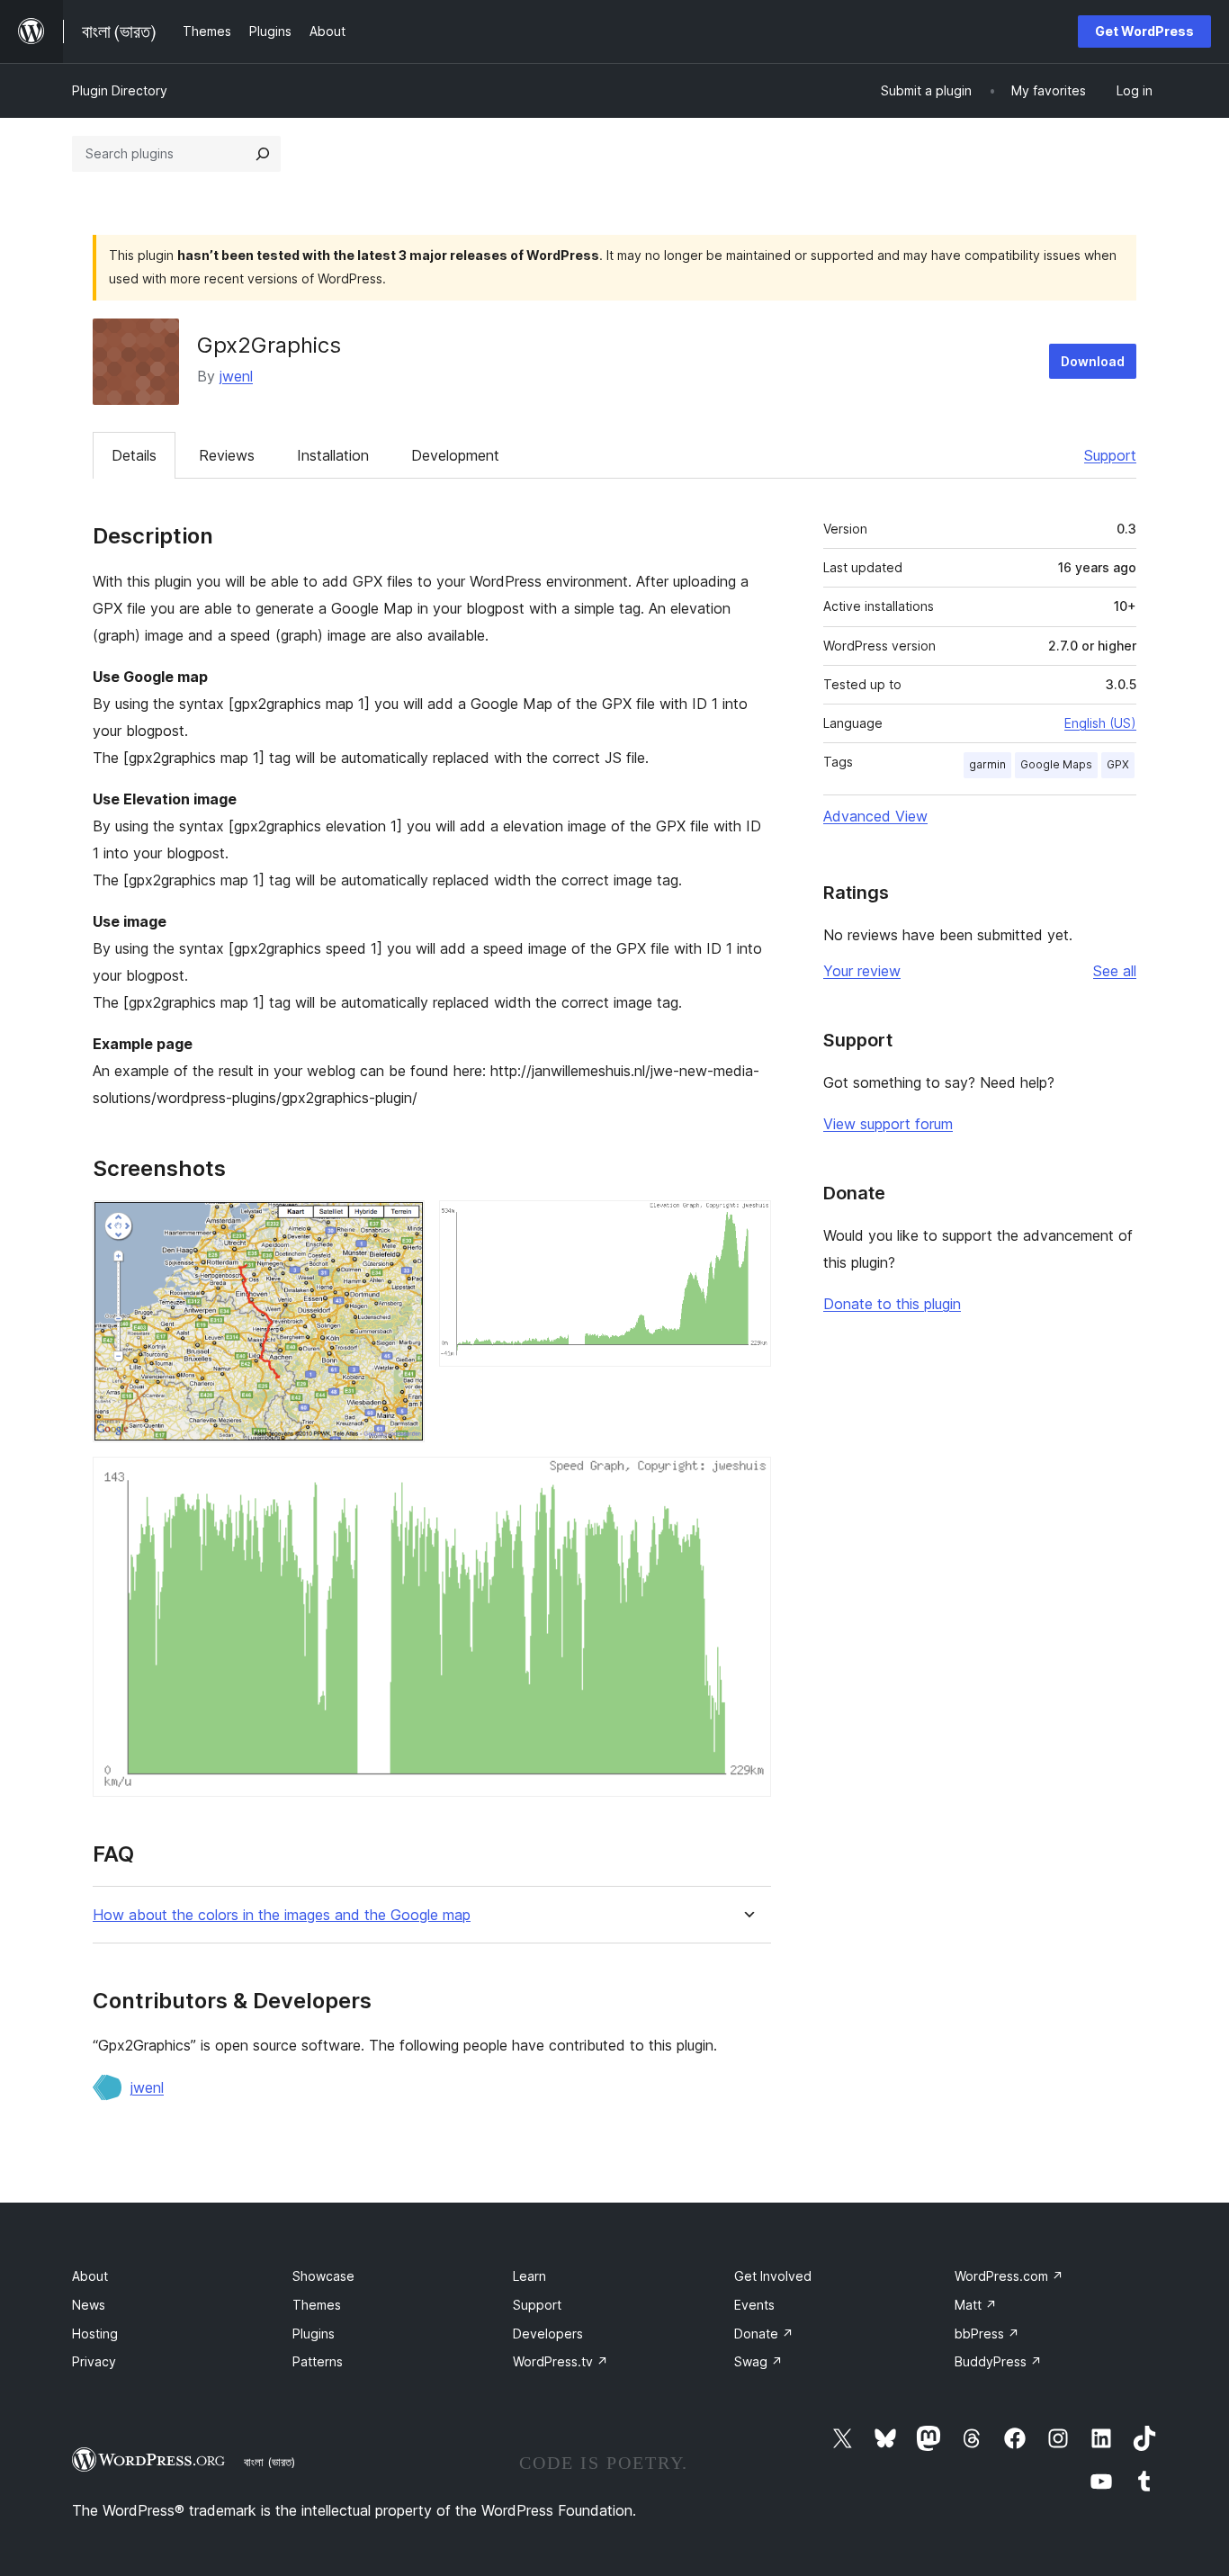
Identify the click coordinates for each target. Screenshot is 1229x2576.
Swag (758, 2361)
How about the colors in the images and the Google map (282, 1915)
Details (134, 455)
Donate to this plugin (892, 1304)
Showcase (323, 2276)
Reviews (227, 455)
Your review (862, 971)
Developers (548, 2334)
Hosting (95, 2334)
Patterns (318, 2361)
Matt (976, 2305)
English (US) (1100, 723)
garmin (987, 764)
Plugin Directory (120, 90)
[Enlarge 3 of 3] (747, 1481)
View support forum (888, 1124)
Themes (317, 2305)
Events (754, 2305)
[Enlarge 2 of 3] (747, 1225)
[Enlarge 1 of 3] (400, 1225)
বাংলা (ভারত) (269, 2462)
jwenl (236, 376)
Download (1093, 361)
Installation (333, 455)
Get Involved (773, 2276)
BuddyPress (998, 2361)
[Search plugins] (263, 154)
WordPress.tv (561, 2361)
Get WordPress (1144, 31)
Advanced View (875, 816)
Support (1110, 455)
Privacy (94, 2361)
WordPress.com (1009, 2276)
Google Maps (1056, 764)
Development (455, 455)
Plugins (314, 2334)
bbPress (987, 2334)
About (90, 2276)
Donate (764, 2334)
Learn (529, 2276)
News (89, 2305)
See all (1115, 971)
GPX (1118, 764)
